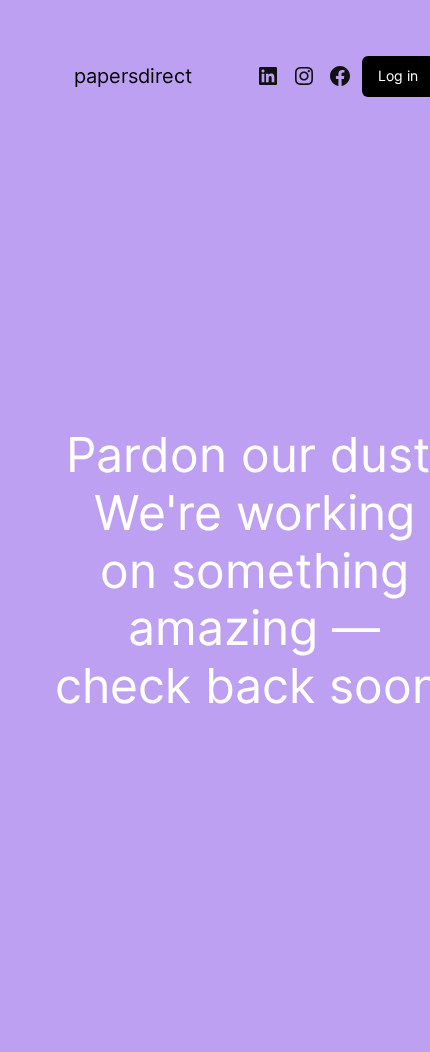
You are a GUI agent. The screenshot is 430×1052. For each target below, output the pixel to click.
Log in (398, 75)
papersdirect (133, 76)
